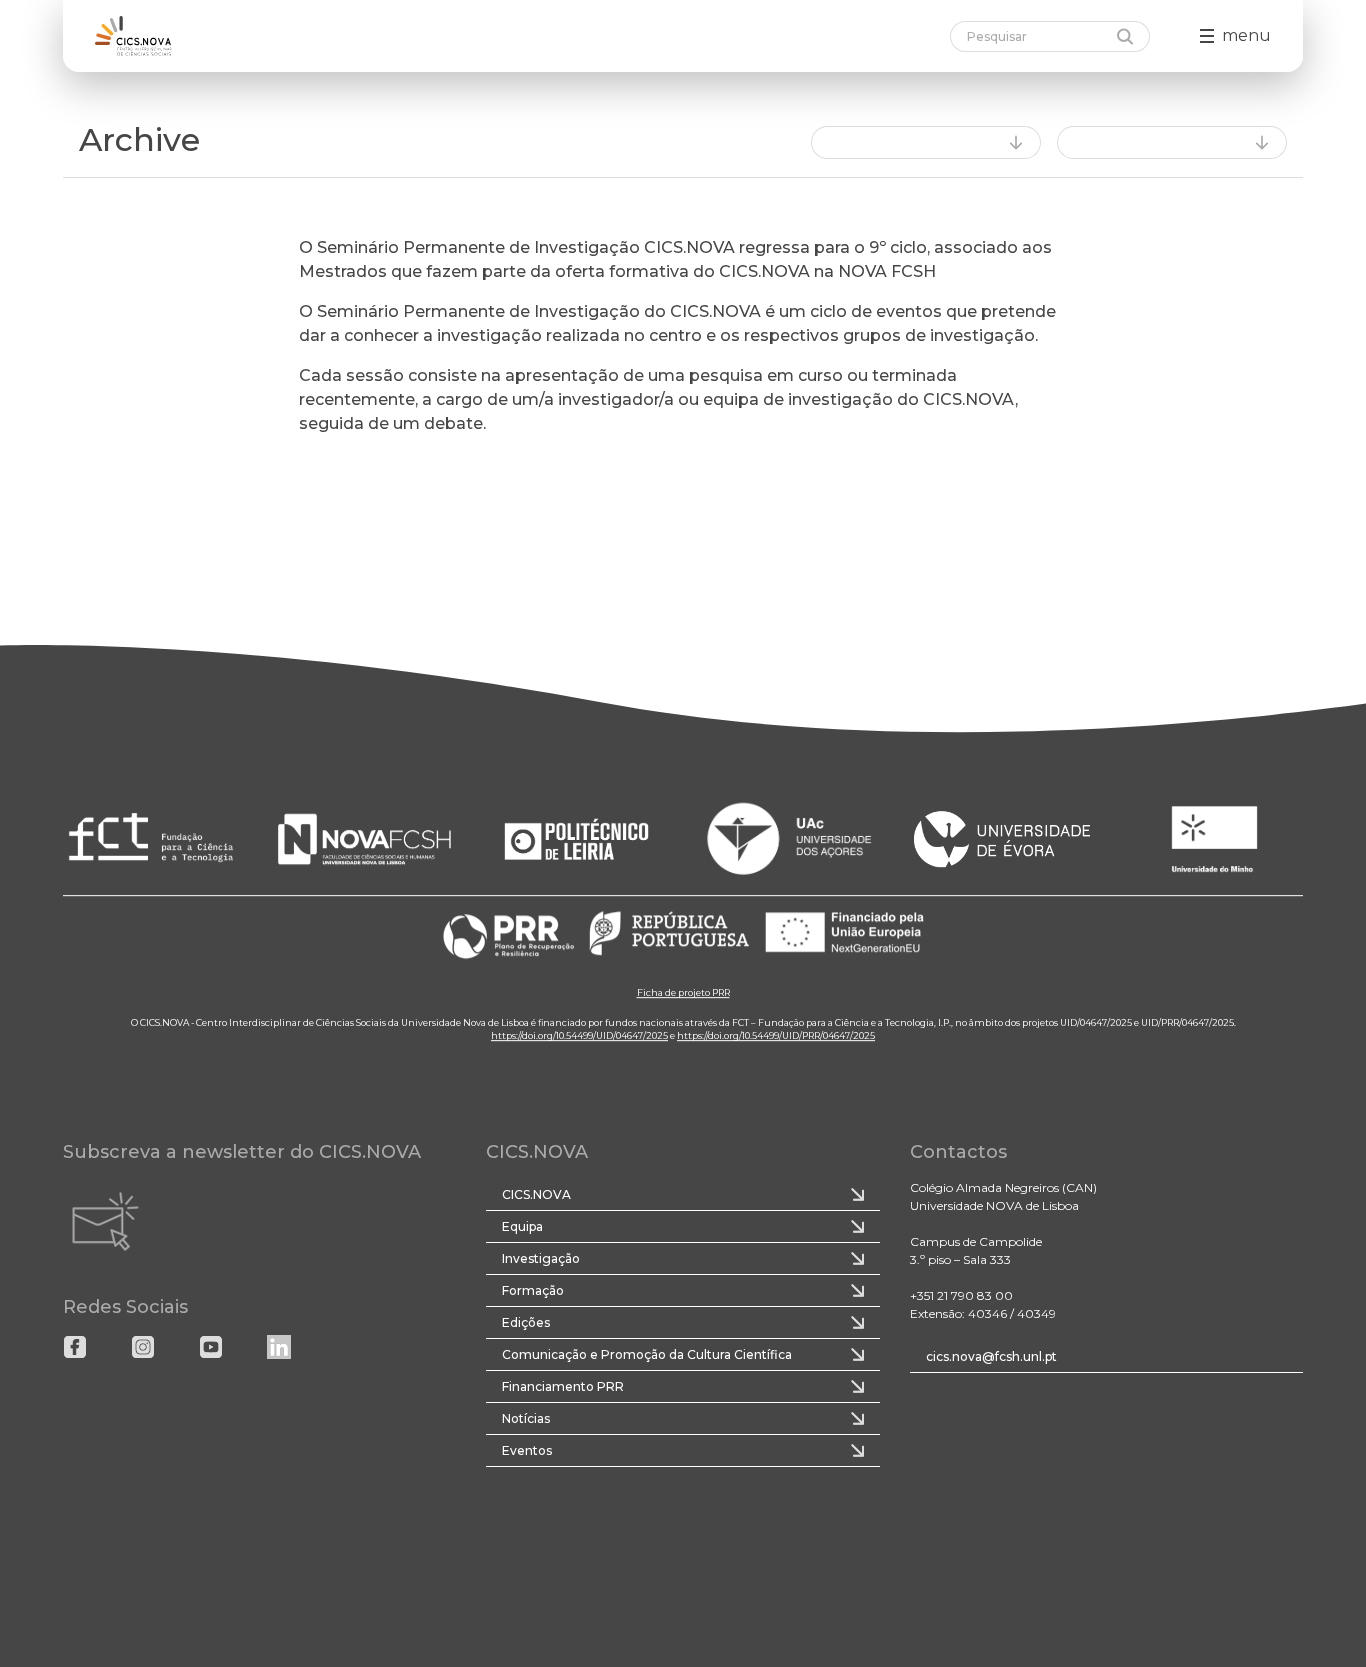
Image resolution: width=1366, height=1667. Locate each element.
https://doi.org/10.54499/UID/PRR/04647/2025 (776, 1036)
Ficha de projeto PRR (683, 993)
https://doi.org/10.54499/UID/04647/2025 (579, 1036)
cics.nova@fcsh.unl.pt (991, 1356)
